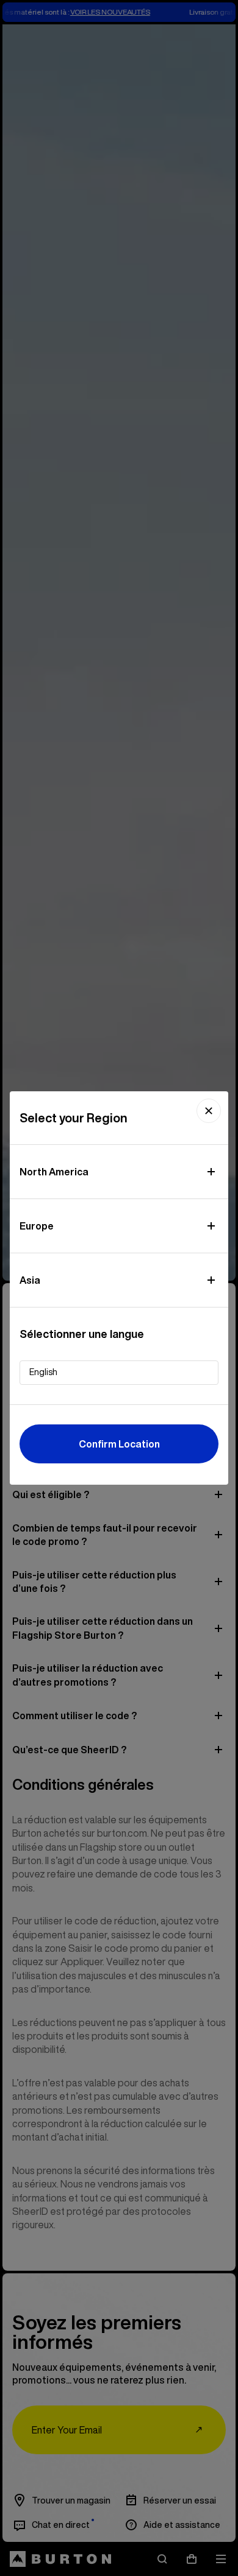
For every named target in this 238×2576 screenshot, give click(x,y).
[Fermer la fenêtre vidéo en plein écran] (209, 1111)
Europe (37, 1226)
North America (54, 1172)
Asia (30, 1280)
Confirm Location (119, 1444)
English (43, 1372)
